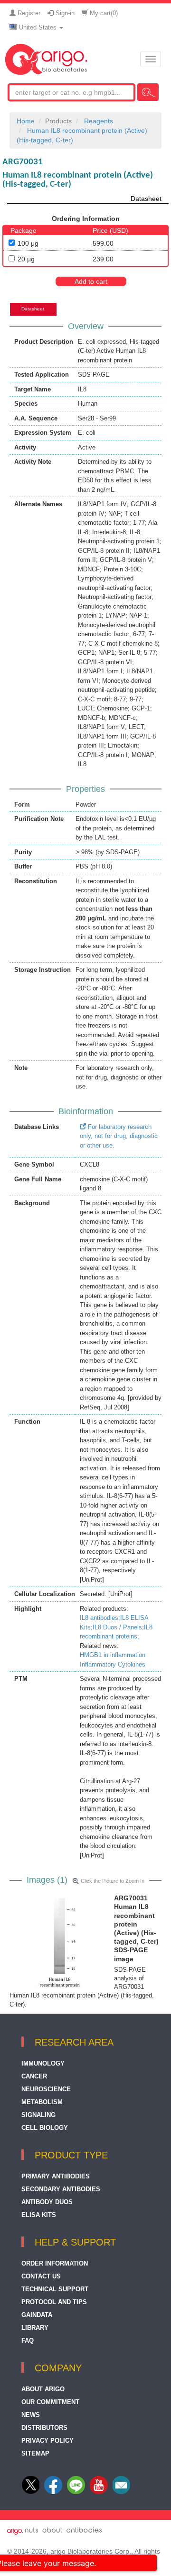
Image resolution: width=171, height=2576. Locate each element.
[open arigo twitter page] (32, 2492)
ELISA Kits (39, 2215)
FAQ (28, 2341)
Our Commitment (50, 2402)
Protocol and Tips (54, 2302)
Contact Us (41, 2276)
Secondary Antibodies (61, 2189)
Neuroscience (46, 2089)
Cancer (34, 2076)
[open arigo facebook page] (53, 2492)
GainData (37, 2315)
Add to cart (91, 281)
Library (35, 2328)
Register (28, 13)
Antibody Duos (47, 2202)
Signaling (38, 2115)
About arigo (43, 2389)
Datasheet (146, 199)
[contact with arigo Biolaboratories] (99, 2492)
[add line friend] (76, 2492)
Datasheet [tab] (33, 309)
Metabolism (42, 2102)
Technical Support (55, 2289)
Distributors (44, 2428)
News (31, 2415)
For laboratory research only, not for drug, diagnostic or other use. (119, 1136)
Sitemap (35, 2453)
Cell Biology (45, 2128)
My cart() (103, 13)
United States (38, 27)
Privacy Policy (47, 2441)
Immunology (43, 2063)
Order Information (55, 2263)
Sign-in (64, 13)
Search (148, 92)
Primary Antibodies (56, 2176)
